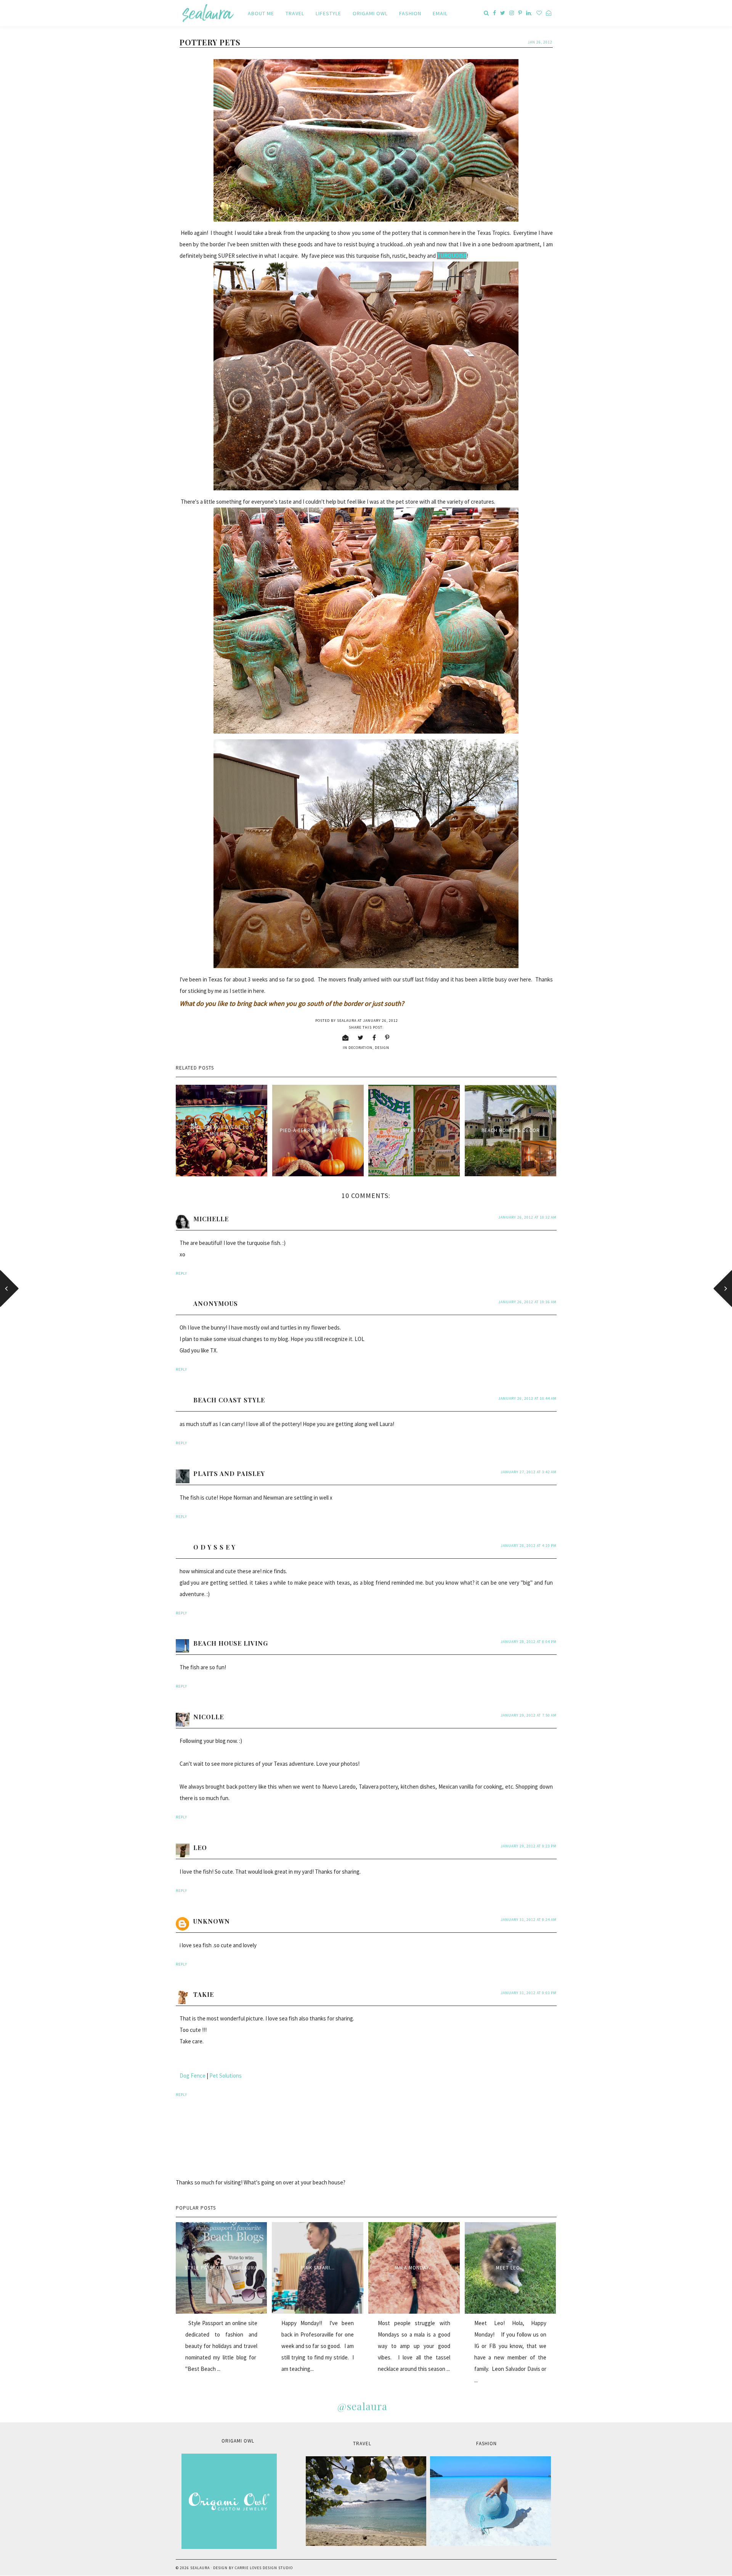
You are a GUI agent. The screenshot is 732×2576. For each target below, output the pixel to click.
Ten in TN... (414, 1130)
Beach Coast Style (229, 1400)
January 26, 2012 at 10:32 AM (527, 1217)
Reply (181, 1273)
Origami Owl (370, 13)
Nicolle (209, 1717)
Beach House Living (231, 1643)
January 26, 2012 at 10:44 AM (527, 1398)
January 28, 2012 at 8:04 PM (529, 1642)
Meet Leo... (510, 2268)
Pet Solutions (226, 2076)
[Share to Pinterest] (387, 1037)
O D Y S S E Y (214, 1547)
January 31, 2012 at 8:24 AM (529, 1920)
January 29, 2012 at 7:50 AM (529, 1715)
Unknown (212, 1921)
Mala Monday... (414, 2268)
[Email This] (346, 1037)
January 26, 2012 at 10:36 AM (527, 1302)
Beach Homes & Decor (511, 1130)
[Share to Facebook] (374, 1037)
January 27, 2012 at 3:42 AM (529, 1472)
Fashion (410, 13)
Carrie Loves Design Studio (264, 2568)
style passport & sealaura (221, 2268)
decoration (360, 1048)
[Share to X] (361, 1037)
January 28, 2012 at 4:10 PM (529, 1546)
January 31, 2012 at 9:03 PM (529, 1993)
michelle (211, 1219)
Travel (295, 13)
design (382, 1048)
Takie (204, 1994)
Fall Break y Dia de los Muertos (222, 1131)
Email (440, 13)
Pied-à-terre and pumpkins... (318, 1130)
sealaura (200, 2568)
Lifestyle (328, 13)
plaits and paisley (229, 1473)
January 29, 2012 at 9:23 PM (529, 1846)
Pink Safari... (318, 2268)
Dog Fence (193, 2076)
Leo (200, 1848)
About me (261, 13)
